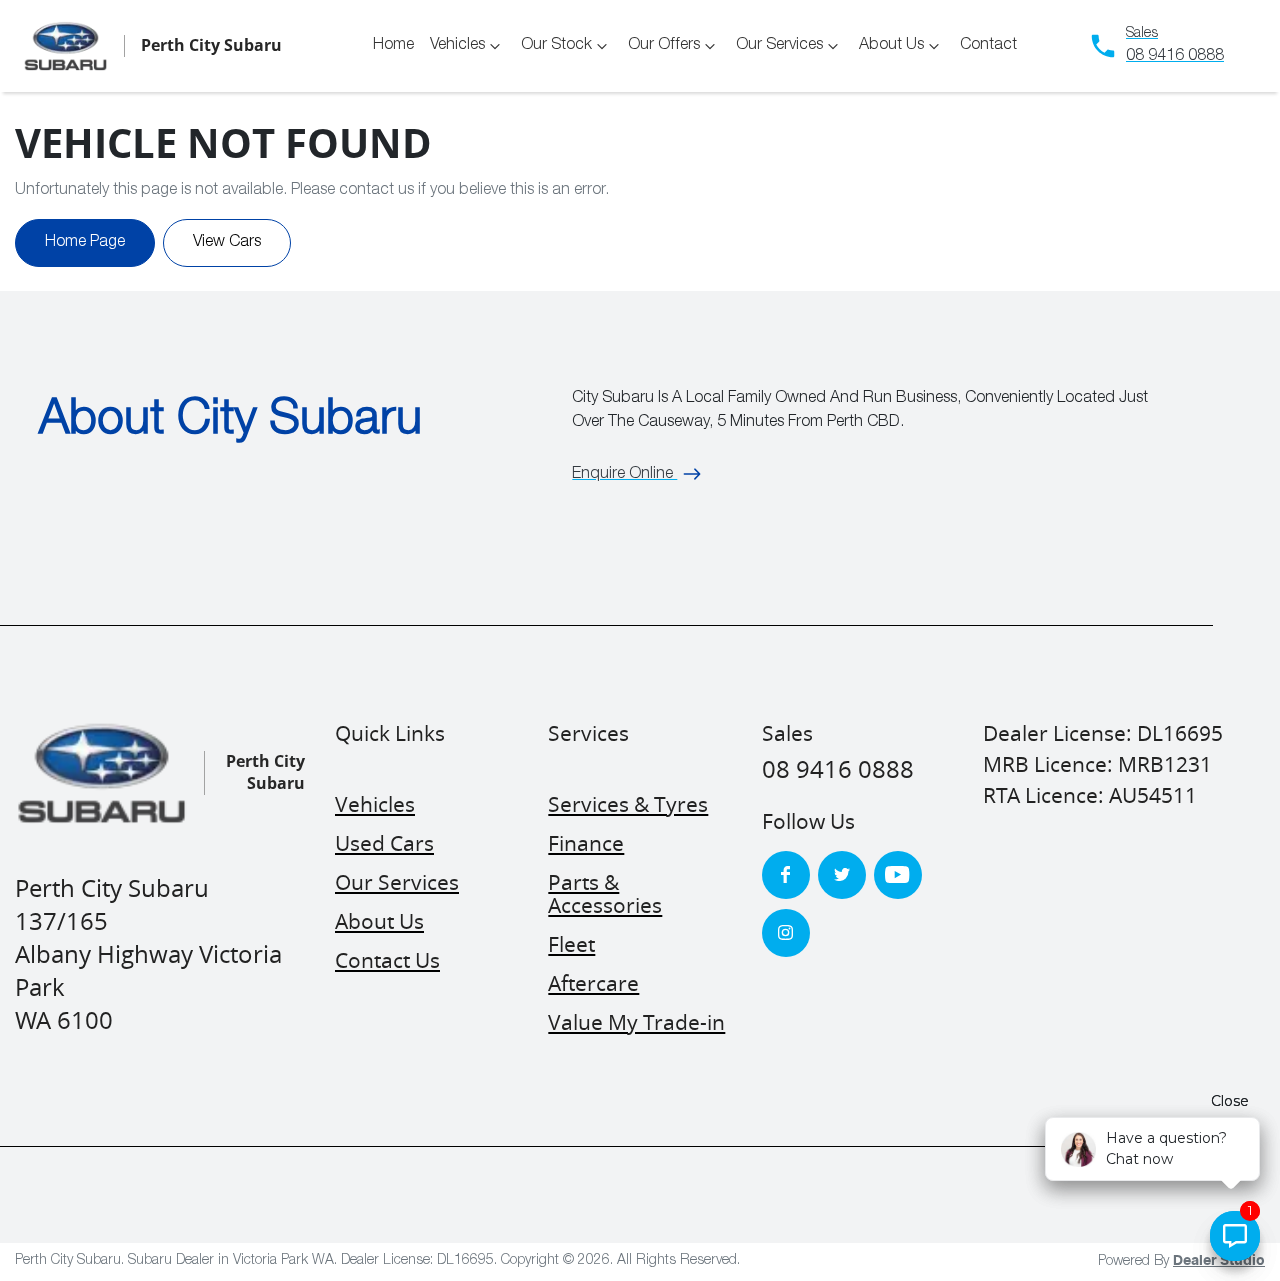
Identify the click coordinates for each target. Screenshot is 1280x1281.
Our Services (779, 46)
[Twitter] (842, 875)
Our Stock (556, 46)
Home (393, 46)
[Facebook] (786, 875)
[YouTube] (898, 875)
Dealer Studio (1219, 1261)
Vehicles (457, 46)
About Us (891, 46)
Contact (988, 46)
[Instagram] (786, 933)
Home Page (85, 243)
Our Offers (664, 46)
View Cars (227, 243)
